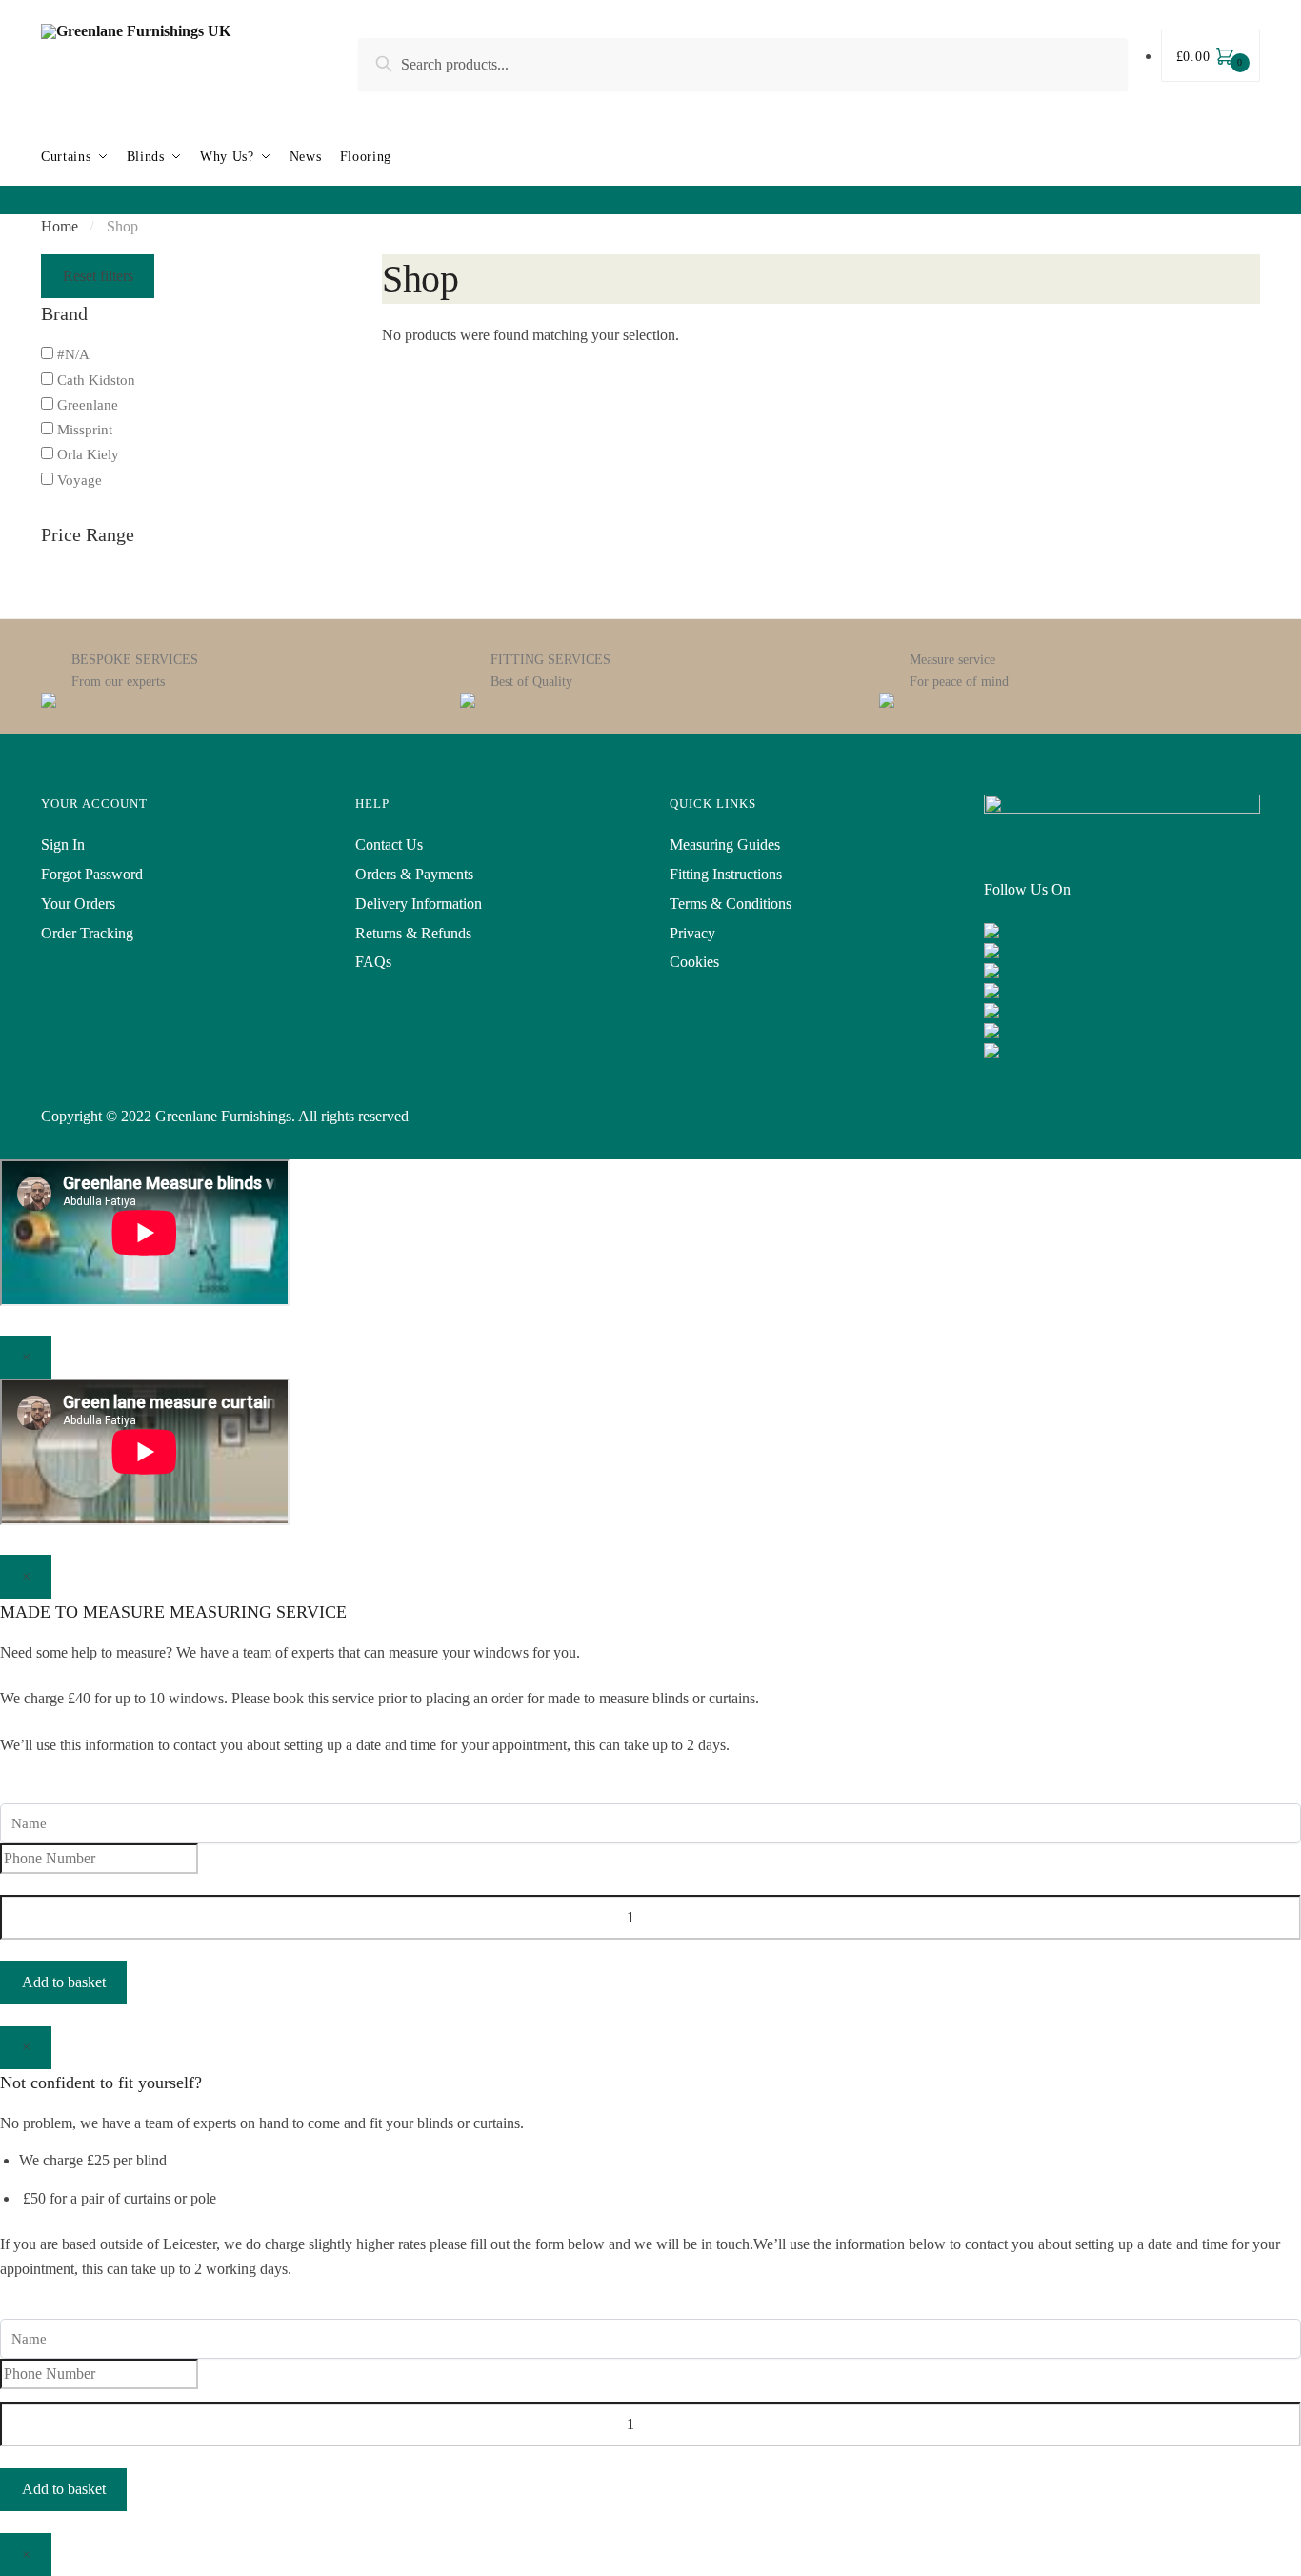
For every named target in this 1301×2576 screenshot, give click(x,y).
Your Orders (78, 904)
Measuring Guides (725, 845)
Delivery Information (419, 904)
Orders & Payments (414, 874)
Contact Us (389, 845)
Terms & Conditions (731, 904)
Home (60, 226)
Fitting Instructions (726, 874)
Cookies (694, 962)
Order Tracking (87, 933)
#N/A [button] (73, 354)
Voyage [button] (80, 480)
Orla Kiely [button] (88, 454)
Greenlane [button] (88, 405)
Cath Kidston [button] (96, 380)
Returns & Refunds (413, 933)
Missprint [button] (85, 430)
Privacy (692, 933)
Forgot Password (92, 874)
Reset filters (98, 276)
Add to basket (64, 1982)
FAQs (373, 962)
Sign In (63, 845)
